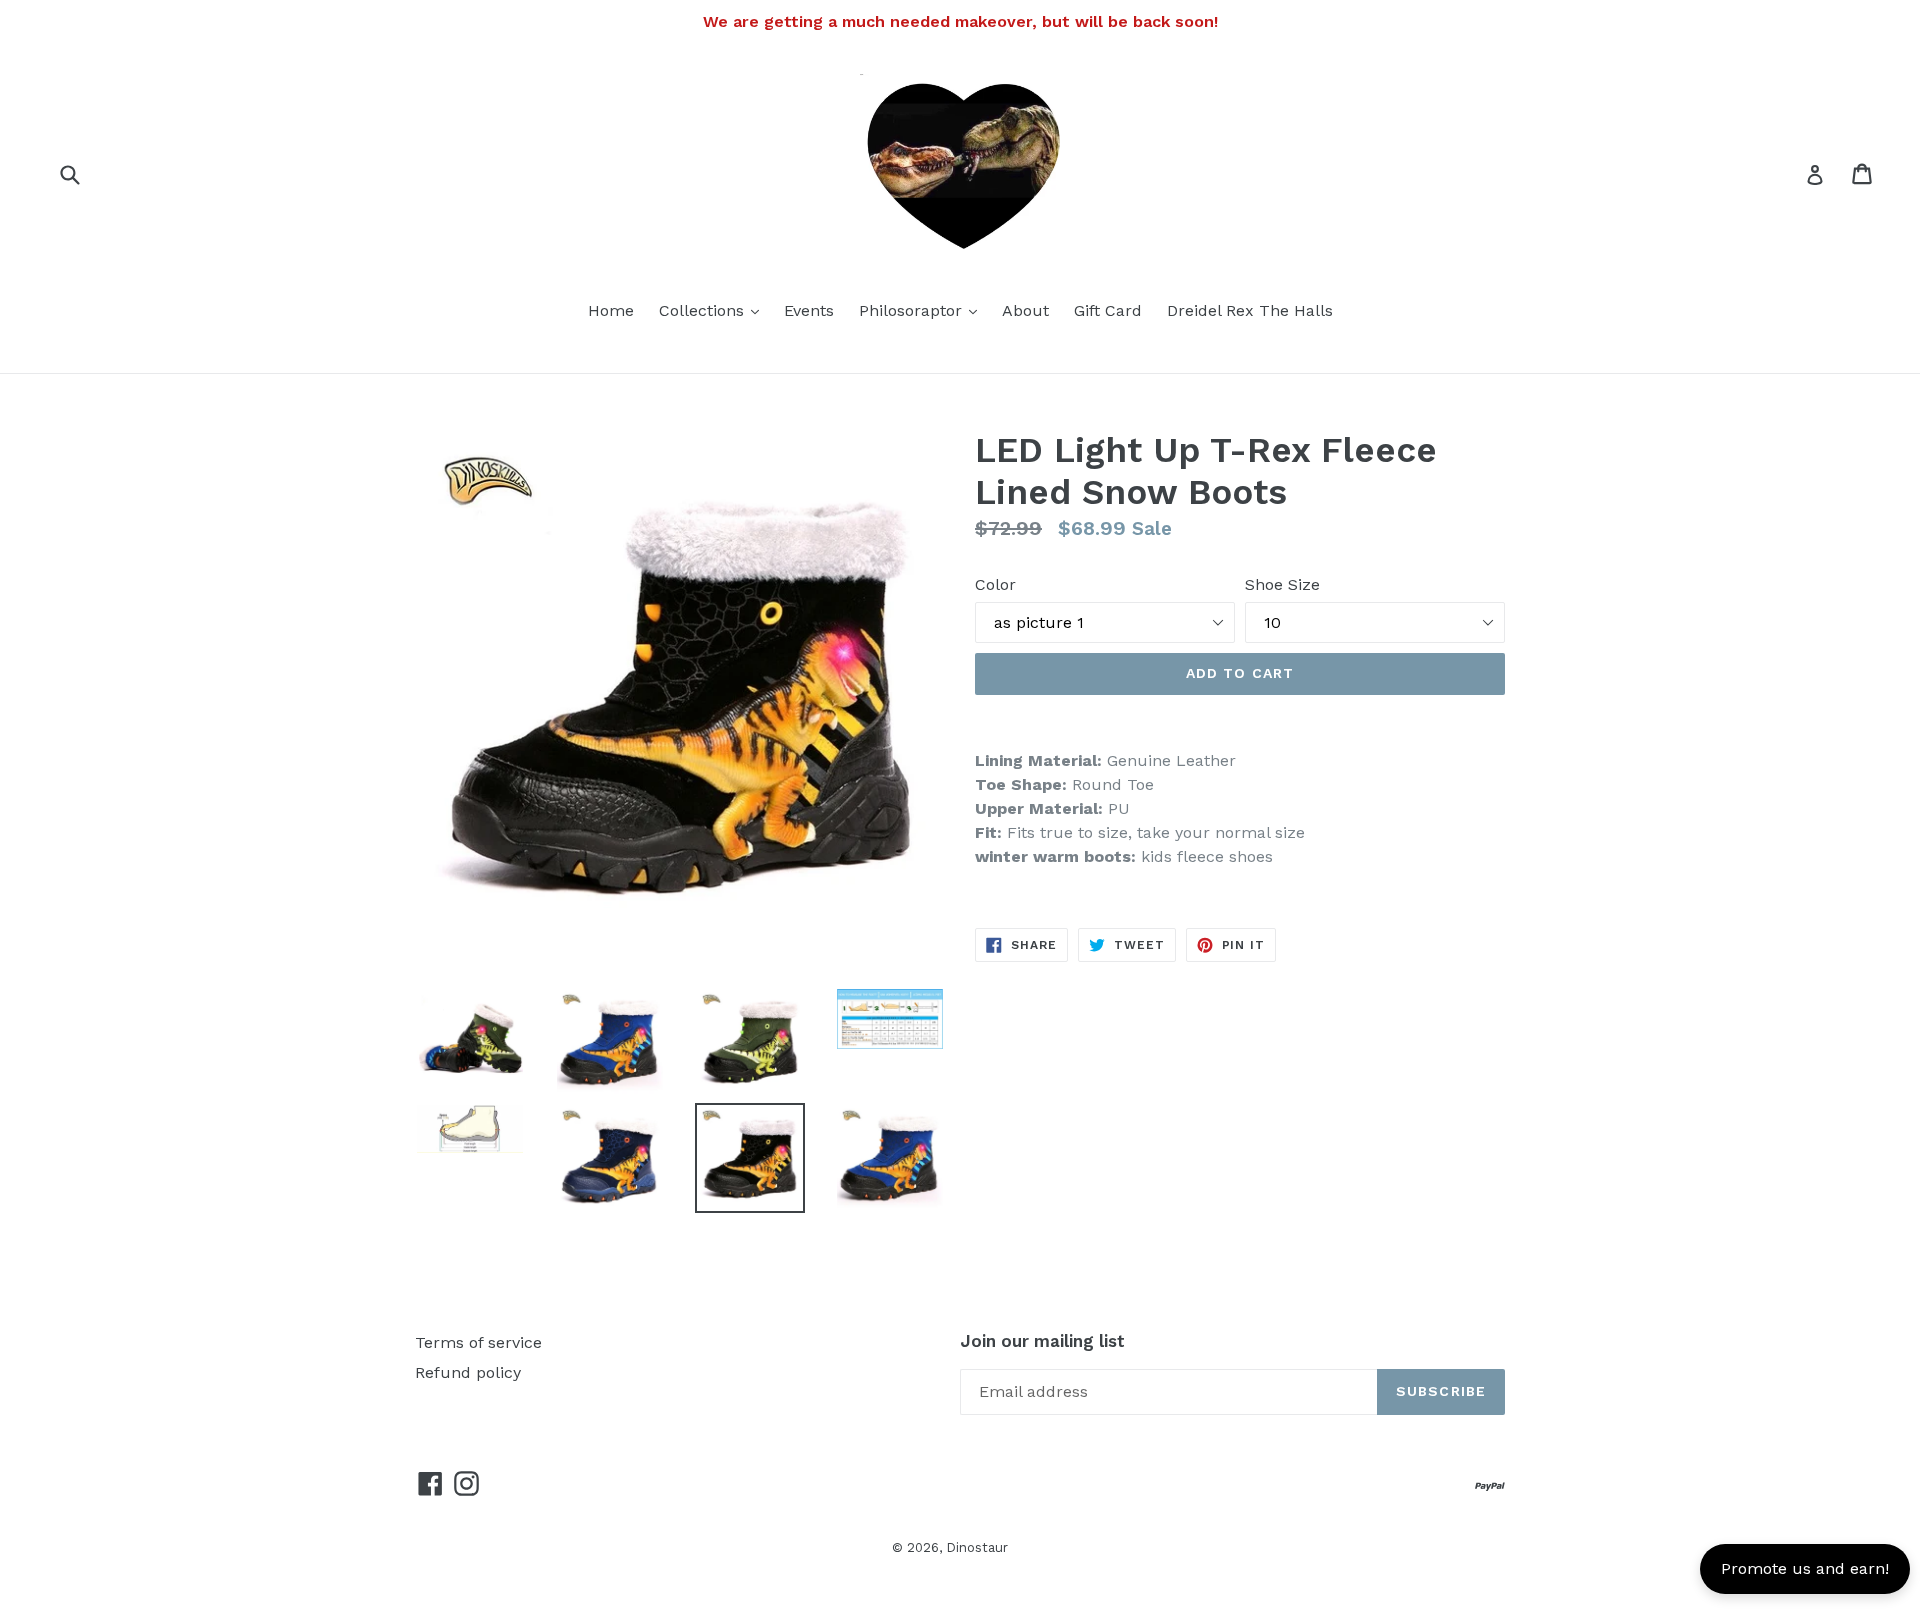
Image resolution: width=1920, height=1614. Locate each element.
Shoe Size (1282, 584)
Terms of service (478, 1342)
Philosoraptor (923, 310)
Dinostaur (977, 1547)
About (1025, 310)
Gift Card (1108, 310)
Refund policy (468, 1372)
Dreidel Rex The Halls (1250, 310)
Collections (714, 310)
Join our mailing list (1042, 1341)
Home (611, 310)
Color (995, 584)
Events (809, 310)
